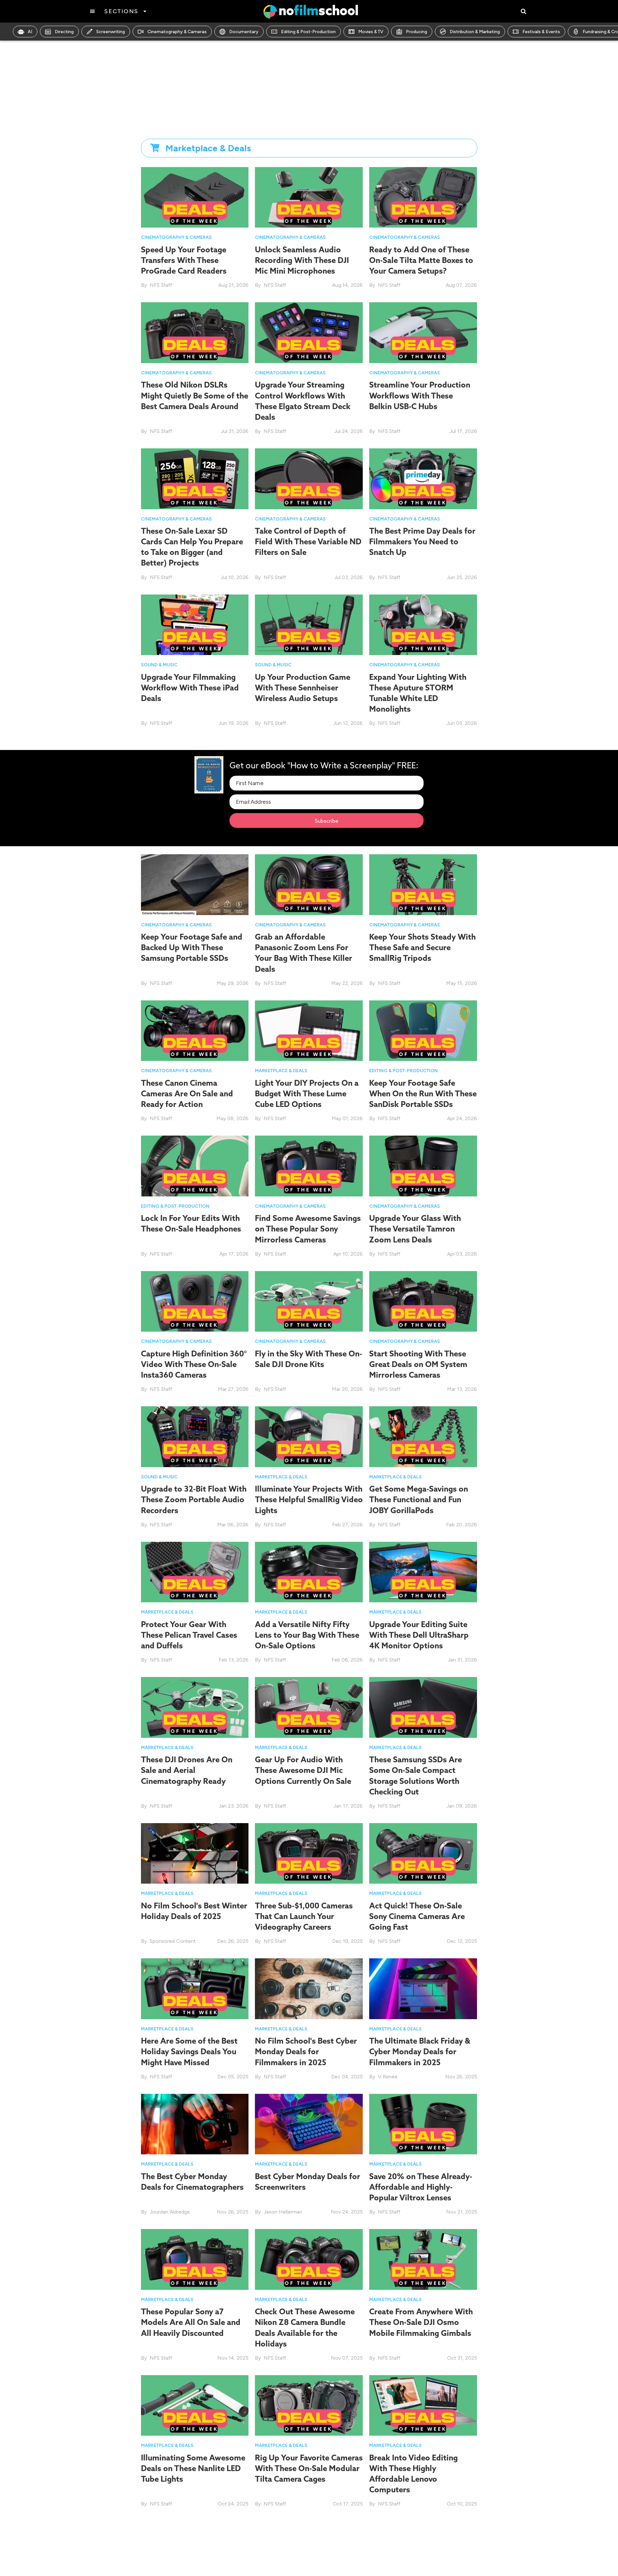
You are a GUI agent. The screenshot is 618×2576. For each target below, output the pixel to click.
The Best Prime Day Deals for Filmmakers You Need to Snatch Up (422, 541)
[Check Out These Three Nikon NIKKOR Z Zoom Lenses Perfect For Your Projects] (309, 2551)
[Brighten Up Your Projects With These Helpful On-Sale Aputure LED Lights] (195, 2551)
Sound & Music (159, 665)
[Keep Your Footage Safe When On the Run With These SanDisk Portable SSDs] (423, 1030)
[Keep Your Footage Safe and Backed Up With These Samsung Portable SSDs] (195, 884)
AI (30, 32)
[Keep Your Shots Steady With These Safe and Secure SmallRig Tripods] (423, 884)
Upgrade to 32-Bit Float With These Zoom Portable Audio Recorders (194, 1499)
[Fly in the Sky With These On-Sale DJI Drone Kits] (309, 1301)
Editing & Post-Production (308, 32)
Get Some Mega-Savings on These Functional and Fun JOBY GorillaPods (419, 1499)
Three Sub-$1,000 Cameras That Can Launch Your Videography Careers (304, 1916)
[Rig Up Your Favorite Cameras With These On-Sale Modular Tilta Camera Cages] (309, 2405)
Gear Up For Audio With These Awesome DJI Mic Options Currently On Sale (303, 1770)
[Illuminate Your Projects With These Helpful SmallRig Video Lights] (309, 1436)
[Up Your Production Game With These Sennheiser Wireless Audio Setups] (309, 624)
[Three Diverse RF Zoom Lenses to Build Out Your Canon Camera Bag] (423, 2551)
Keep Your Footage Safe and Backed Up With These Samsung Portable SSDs (192, 947)
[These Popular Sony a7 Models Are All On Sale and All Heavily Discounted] (195, 2259)
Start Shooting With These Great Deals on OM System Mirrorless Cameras (418, 1364)
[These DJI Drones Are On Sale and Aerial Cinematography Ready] (195, 1707)
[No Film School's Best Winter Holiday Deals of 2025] (195, 1853)
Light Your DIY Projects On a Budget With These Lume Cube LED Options (307, 1093)
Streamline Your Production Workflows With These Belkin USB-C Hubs (420, 395)
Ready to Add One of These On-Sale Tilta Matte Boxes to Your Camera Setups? (421, 260)
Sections (121, 11)
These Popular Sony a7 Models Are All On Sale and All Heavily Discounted (191, 2322)
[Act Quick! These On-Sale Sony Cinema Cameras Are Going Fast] (423, 1853)
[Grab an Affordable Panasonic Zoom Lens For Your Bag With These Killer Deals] (309, 884)
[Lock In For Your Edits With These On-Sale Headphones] (195, 1166)
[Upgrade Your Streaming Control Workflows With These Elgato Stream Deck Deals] (309, 332)
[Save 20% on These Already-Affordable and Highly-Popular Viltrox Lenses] (423, 2124)
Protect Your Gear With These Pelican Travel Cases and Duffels (189, 1635)
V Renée (388, 2077)
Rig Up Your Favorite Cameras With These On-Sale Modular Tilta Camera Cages (309, 2468)
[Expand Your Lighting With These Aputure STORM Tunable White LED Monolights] (423, 624)
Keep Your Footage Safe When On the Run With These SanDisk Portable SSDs (423, 1093)
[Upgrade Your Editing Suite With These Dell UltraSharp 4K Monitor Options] (423, 1572)
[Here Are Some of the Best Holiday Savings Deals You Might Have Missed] (195, 1988)
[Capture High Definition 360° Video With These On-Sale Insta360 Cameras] (195, 1301)
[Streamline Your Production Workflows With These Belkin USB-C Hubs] (423, 332)
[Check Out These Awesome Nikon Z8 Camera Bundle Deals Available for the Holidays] (309, 2259)
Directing (64, 32)
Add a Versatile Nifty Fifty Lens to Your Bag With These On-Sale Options (307, 1635)
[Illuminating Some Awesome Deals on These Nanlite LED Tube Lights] (195, 2405)
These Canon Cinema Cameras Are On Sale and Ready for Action (187, 1093)
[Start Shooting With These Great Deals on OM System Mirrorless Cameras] (423, 1301)
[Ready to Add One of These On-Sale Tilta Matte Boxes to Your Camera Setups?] (423, 197)
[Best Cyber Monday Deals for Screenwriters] (309, 2124)
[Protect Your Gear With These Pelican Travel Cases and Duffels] (195, 1572)
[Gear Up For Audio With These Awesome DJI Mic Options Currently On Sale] (309, 1707)
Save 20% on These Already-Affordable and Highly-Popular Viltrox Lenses (421, 2187)
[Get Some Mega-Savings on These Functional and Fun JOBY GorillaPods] (423, 1436)
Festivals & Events (541, 32)
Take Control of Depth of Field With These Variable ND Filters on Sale (308, 541)
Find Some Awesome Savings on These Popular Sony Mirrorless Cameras (308, 1229)
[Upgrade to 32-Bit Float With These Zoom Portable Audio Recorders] (195, 1436)
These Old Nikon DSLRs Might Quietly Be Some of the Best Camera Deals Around (195, 395)
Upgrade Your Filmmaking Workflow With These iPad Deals (190, 688)
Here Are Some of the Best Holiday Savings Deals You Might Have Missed (189, 2051)
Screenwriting (111, 32)
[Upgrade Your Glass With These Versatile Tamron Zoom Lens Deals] (423, 1166)
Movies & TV (371, 32)
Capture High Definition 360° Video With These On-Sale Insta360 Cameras (194, 1364)
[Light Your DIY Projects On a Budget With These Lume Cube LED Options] (309, 1030)
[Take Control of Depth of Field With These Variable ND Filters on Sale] (309, 478)
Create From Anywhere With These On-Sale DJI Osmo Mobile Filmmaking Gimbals (421, 2322)
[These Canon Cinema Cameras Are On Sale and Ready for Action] (195, 1030)
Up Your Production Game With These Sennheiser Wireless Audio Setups (303, 688)
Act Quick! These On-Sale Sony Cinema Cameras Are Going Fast (417, 1916)
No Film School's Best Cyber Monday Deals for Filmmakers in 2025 (306, 2051)
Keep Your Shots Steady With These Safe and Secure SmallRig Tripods (422, 947)
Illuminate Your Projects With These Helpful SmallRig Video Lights (309, 1499)
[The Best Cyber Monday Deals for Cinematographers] (195, 2124)
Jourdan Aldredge (170, 2212)
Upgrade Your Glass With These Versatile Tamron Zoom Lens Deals (415, 1229)
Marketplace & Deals (281, 1071)
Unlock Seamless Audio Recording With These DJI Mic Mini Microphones (302, 260)
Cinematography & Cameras (177, 32)
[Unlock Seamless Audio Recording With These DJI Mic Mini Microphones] (309, 197)
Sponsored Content (173, 1941)
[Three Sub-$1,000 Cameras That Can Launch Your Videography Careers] (309, 1853)
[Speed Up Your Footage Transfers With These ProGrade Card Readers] (195, 197)
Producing (417, 32)
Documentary (244, 32)
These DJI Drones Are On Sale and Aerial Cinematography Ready (187, 1770)
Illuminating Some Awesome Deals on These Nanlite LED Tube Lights (193, 2468)
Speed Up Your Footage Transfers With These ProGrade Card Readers (184, 260)
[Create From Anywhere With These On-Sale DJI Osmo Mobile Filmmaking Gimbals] (423, 2259)
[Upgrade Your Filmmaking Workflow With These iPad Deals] (195, 624)
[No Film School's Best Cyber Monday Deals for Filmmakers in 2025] (309, 1988)
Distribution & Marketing (475, 32)
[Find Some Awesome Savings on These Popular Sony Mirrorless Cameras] (309, 1166)
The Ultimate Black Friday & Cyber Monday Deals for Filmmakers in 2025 (420, 2051)
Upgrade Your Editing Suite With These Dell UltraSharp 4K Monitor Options (419, 1635)
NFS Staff (161, 285)
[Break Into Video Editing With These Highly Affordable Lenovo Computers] (423, 2405)
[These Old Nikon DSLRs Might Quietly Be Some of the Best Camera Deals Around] (195, 332)
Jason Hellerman (283, 2212)
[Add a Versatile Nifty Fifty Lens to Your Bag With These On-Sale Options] (309, 1572)
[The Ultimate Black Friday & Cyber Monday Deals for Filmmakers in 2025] (423, 1988)
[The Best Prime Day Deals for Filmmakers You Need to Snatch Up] (423, 478)
